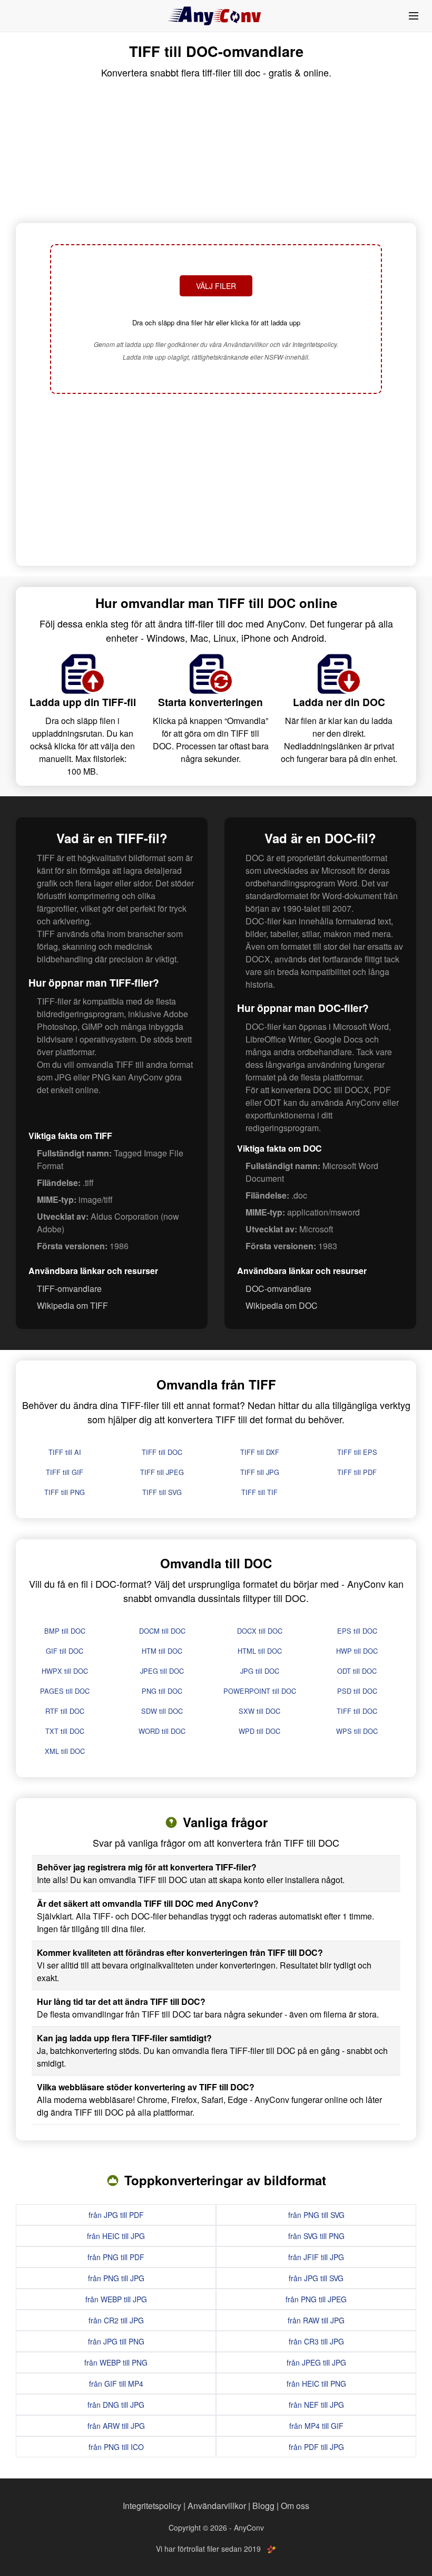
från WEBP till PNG (116, 2362)
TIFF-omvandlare (69, 1289)
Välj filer (216, 286)
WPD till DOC (259, 1731)
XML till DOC (65, 1751)
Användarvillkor (217, 2506)
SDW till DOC (162, 1711)
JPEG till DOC (162, 1671)
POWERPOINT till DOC (260, 1691)
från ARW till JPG (116, 2426)
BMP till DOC (65, 1631)
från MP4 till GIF (316, 2426)
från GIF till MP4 (116, 2384)
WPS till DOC (357, 1731)
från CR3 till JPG (316, 2341)
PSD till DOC (357, 1691)
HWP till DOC (357, 1651)
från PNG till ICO (116, 2447)
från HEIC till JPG (116, 2236)
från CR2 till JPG (116, 2320)
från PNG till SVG (316, 2215)
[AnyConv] (216, 16)
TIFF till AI (65, 1452)
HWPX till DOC (65, 1671)
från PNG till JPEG (316, 2299)
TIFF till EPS (357, 1452)
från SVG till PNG (316, 2236)
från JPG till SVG (316, 2278)
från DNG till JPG (116, 2405)
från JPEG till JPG (316, 2362)
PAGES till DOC (65, 1691)
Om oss (295, 2506)
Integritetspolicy (152, 2506)
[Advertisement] (216, 481)
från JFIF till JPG (316, 2257)
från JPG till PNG (116, 2341)
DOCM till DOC (162, 1631)
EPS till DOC (357, 1631)
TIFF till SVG (162, 1492)
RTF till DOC (65, 1711)
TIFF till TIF (259, 1492)
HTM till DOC (162, 1651)
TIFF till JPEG (162, 1472)
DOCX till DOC (260, 1631)
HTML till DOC (260, 1651)
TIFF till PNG (65, 1492)
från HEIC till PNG (316, 2384)
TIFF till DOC (162, 1452)
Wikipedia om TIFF (72, 1305)
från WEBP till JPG (116, 2299)
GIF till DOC (65, 1651)
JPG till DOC (260, 1671)
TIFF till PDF (357, 1472)
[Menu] (414, 16)
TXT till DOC (65, 1731)
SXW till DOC (259, 1711)
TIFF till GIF (65, 1472)
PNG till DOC (162, 1691)
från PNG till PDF (116, 2257)
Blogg (263, 2506)
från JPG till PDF (116, 2215)
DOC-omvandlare (278, 1289)
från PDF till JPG (316, 2447)
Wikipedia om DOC (282, 1305)
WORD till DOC (162, 1731)
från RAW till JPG (316, 2320)
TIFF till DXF (260, 1452)
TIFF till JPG (260, 1472)
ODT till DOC (357, 1671)
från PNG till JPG (116, 2278)
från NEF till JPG (316, 2405)
